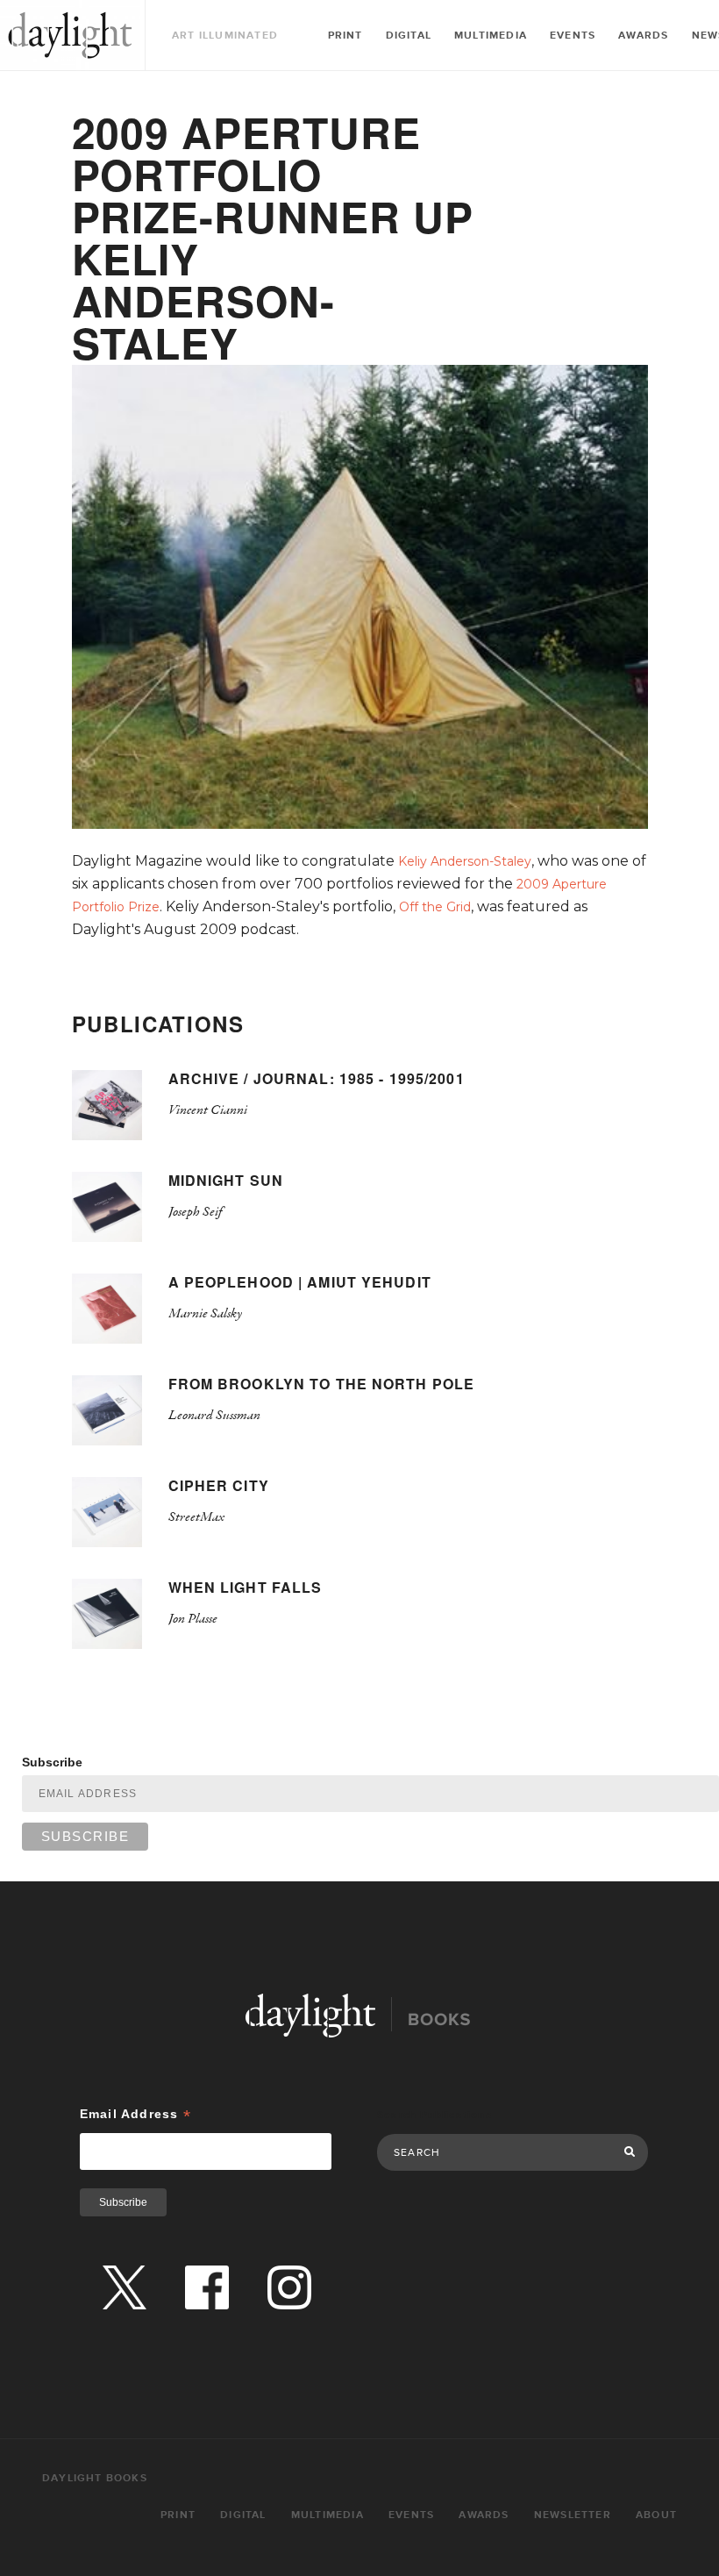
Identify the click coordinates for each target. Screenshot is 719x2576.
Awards (643, 36)
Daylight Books (70, 35)
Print (345, 36)
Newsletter (573, 2515)
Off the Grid (435, 907)
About (656, 2515)
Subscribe (52, 1762)
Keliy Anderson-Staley (465, 861)
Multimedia (491, 36)
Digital (409, 36)
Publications (158, 1024)
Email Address (135, 2114)
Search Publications (434, 2115)
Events (573, 36)
